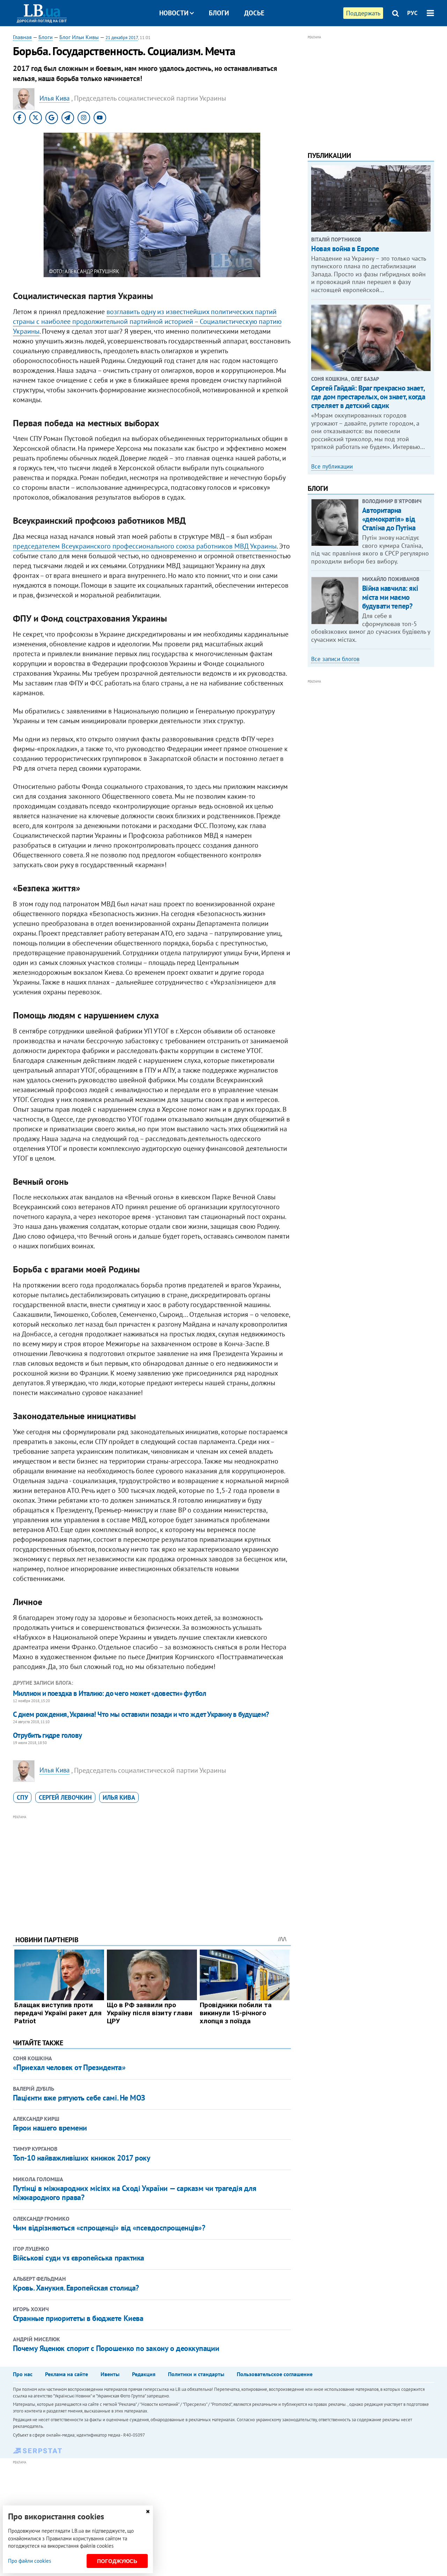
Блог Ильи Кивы (79, 37)
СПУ (22, 1797)
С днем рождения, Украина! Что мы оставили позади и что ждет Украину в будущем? (141, 1714)
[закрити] (148, 2512)
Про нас (23, 2374)
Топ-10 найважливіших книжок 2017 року (82, 2158)
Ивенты (110, 2374)
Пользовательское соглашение (275, 2374)
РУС (412, 13)
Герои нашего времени (50, 2128)
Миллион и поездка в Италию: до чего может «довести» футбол (110, 1693)
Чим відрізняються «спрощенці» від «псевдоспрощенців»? (109, 2228)
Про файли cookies (30, 2561)
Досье (254, 13)
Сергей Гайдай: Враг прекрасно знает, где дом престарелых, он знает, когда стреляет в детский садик (368, 397)
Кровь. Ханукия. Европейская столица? (76, 2288)
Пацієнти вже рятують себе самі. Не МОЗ (79, 2098)
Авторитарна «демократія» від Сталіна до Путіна (389, 519)
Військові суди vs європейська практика (79, 2258)
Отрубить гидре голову (47, 1735)
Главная (22, 37)
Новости (174, 13)
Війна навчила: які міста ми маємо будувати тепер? (390, 597)
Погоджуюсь (117, 2561)
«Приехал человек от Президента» (69, 2067)
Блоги (219, 13)
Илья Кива (119, 1797)
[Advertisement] (152, 1870)
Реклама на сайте (67, 2374)
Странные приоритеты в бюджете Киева (78, 2318)
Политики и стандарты (196, 2374)
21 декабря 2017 (122, 38)
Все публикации (332, 466)
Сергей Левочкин (65, 1797)
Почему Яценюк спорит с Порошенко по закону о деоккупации (116, 2348)
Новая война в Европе (345, 249)
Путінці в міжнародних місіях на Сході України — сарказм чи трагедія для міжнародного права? (135, 2193)
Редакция (144, 2374)
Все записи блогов (335, 659)
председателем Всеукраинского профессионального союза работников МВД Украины (145, 546)
